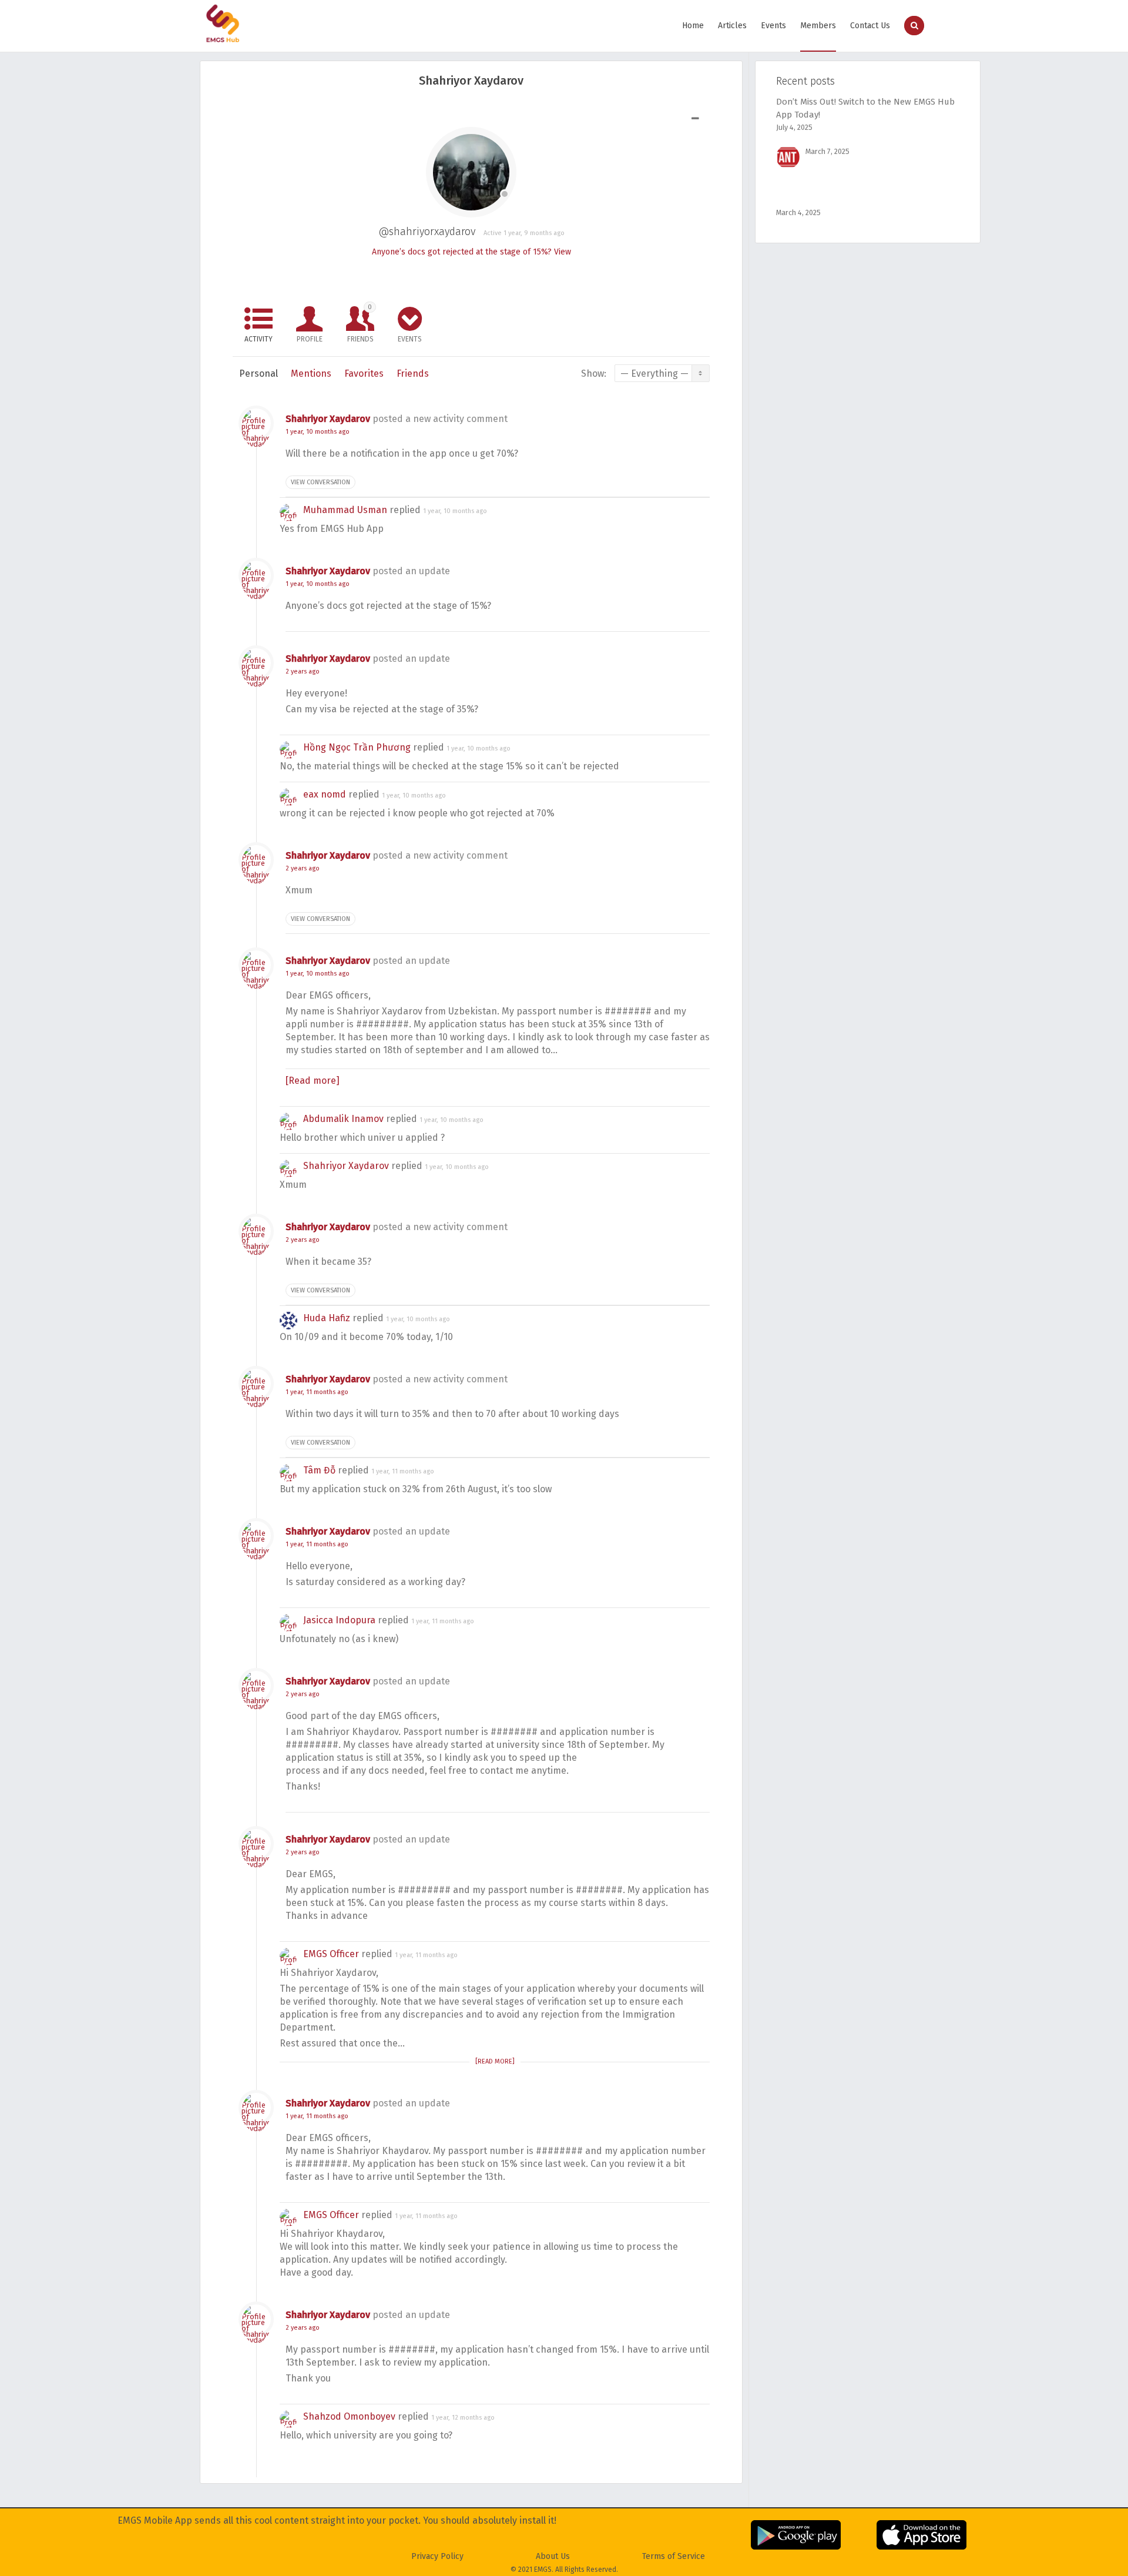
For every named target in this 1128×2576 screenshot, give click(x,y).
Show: (594, 373)
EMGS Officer (331, 1954)
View (563, 252)
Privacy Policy (437, 2556)
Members (818, 26)
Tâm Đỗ (319, 1470)
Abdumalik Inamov (343, 1119)
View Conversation (320, 482)
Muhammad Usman (345, 510)
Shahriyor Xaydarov (328, 419)
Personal (258, 373)
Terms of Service (674, 2556)
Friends (360, 323)
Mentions (311, 373)
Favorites (364, 373)
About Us (553, 2556)
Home (693, 26)
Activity (258, 339)
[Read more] (313, 1081)
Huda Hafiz (327, 1318)
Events (773, 26)
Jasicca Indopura (339, 1620)
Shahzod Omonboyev (349, 2416)
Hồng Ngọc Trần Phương (357, 747)
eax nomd (325, 794)
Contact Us (870, 26)
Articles (732, 26)
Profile (310, 339)
